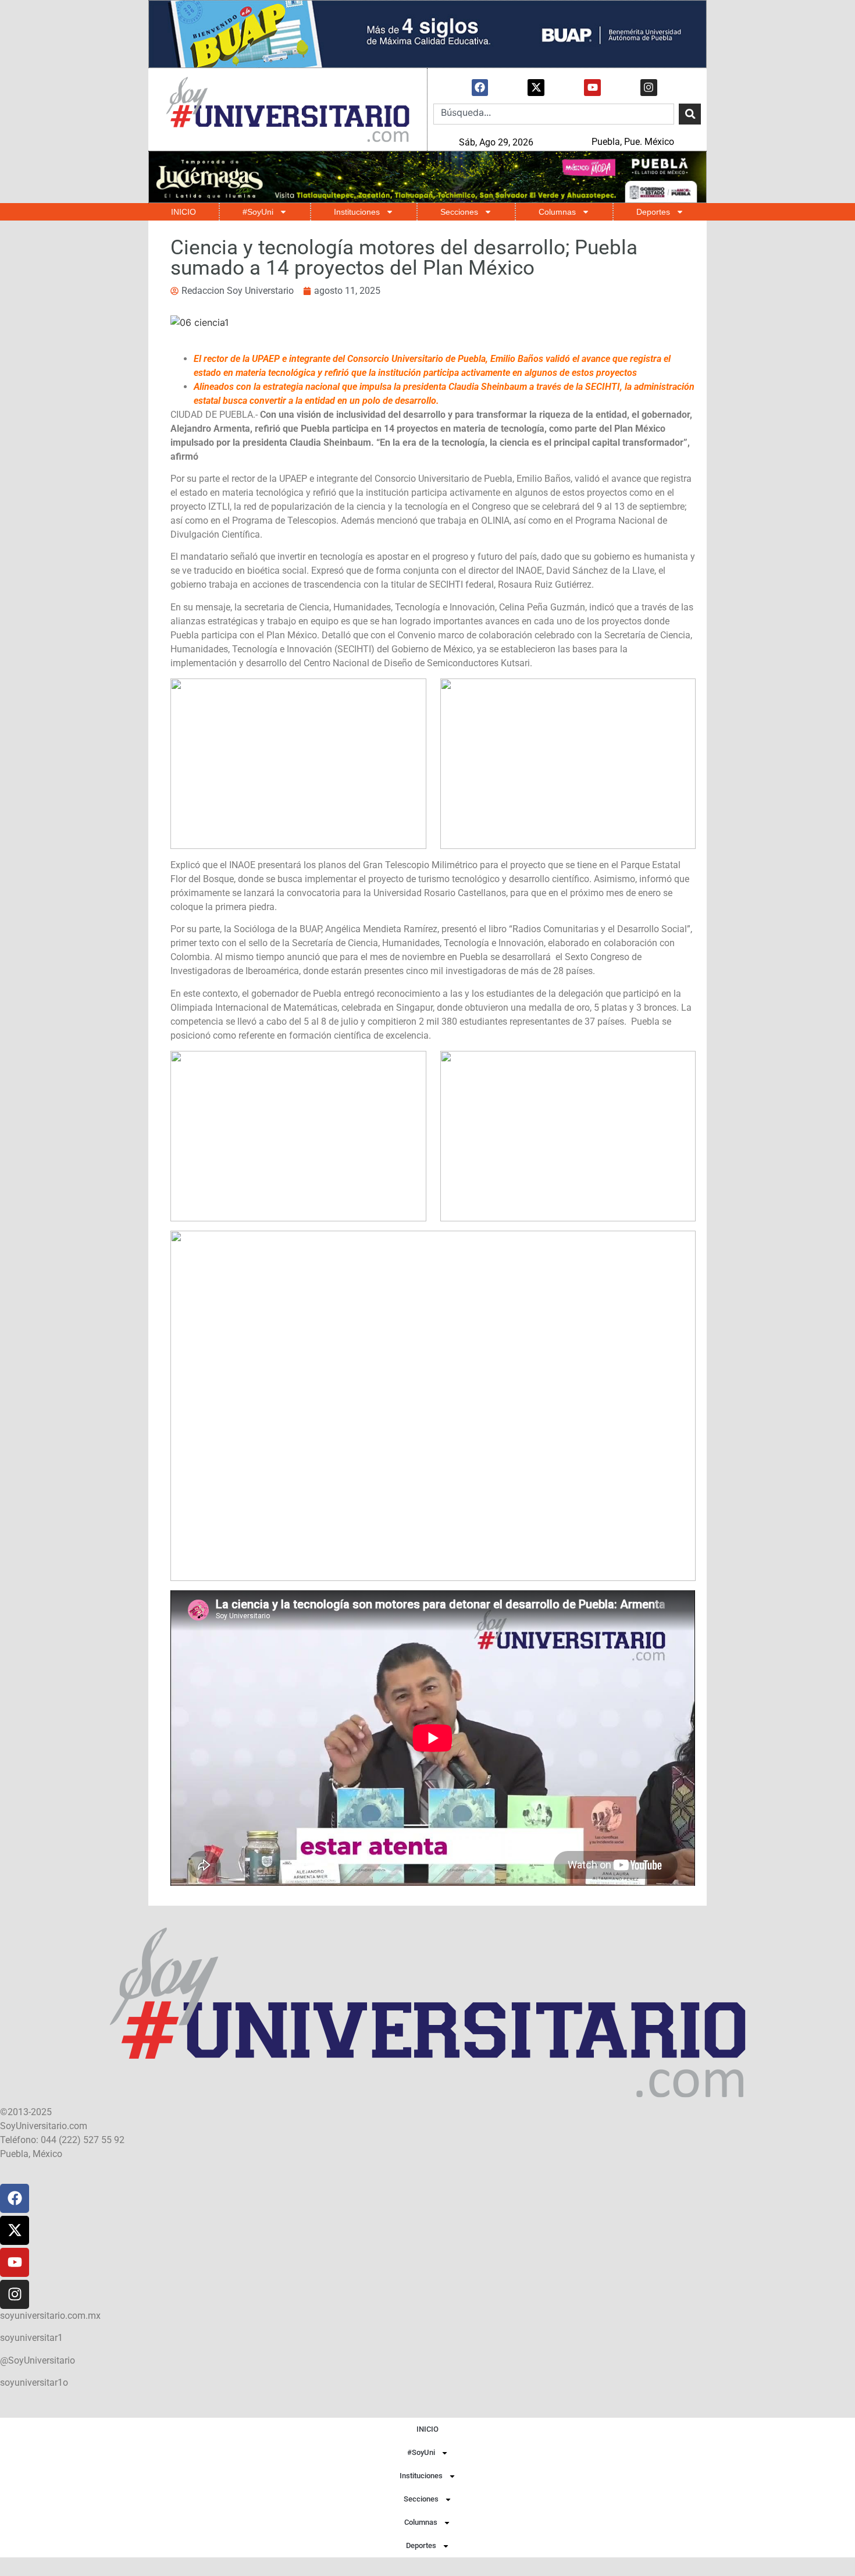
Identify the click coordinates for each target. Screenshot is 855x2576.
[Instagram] (649, 88)
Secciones (459, 212)
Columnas (557, 212)
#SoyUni (258, 212)
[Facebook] (480, 88)
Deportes (653, 212)
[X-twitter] (536, 88)
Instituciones (357, 212)
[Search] (690, 114)
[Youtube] (592, 88)
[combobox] (554, 114)
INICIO (184, 212)
